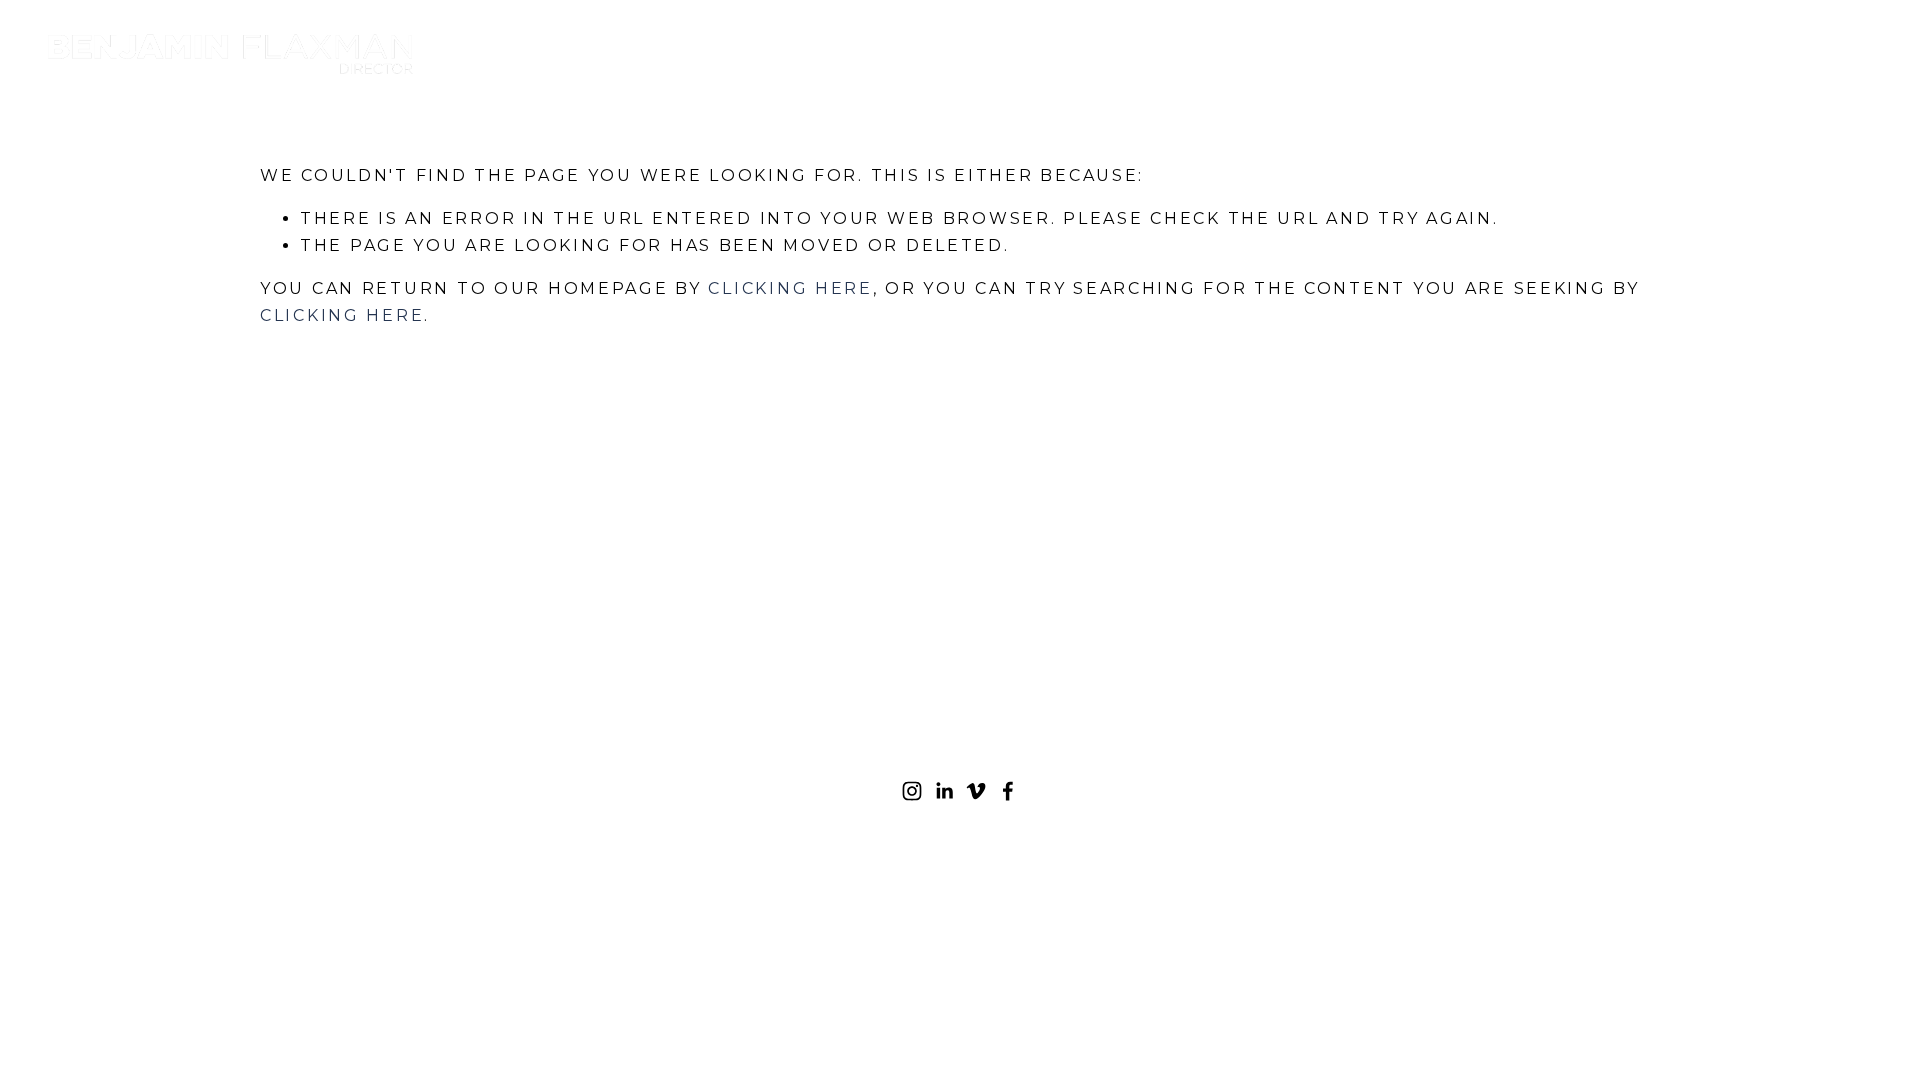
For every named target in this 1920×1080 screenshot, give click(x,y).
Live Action (1661, 53)
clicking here (790, 288)
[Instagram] (912, 791)
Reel (1324, 53)
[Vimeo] (976, 791)
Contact (1832, 53)
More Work (1472, 53)
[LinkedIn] (944, 791)
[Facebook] (1008, 791)
